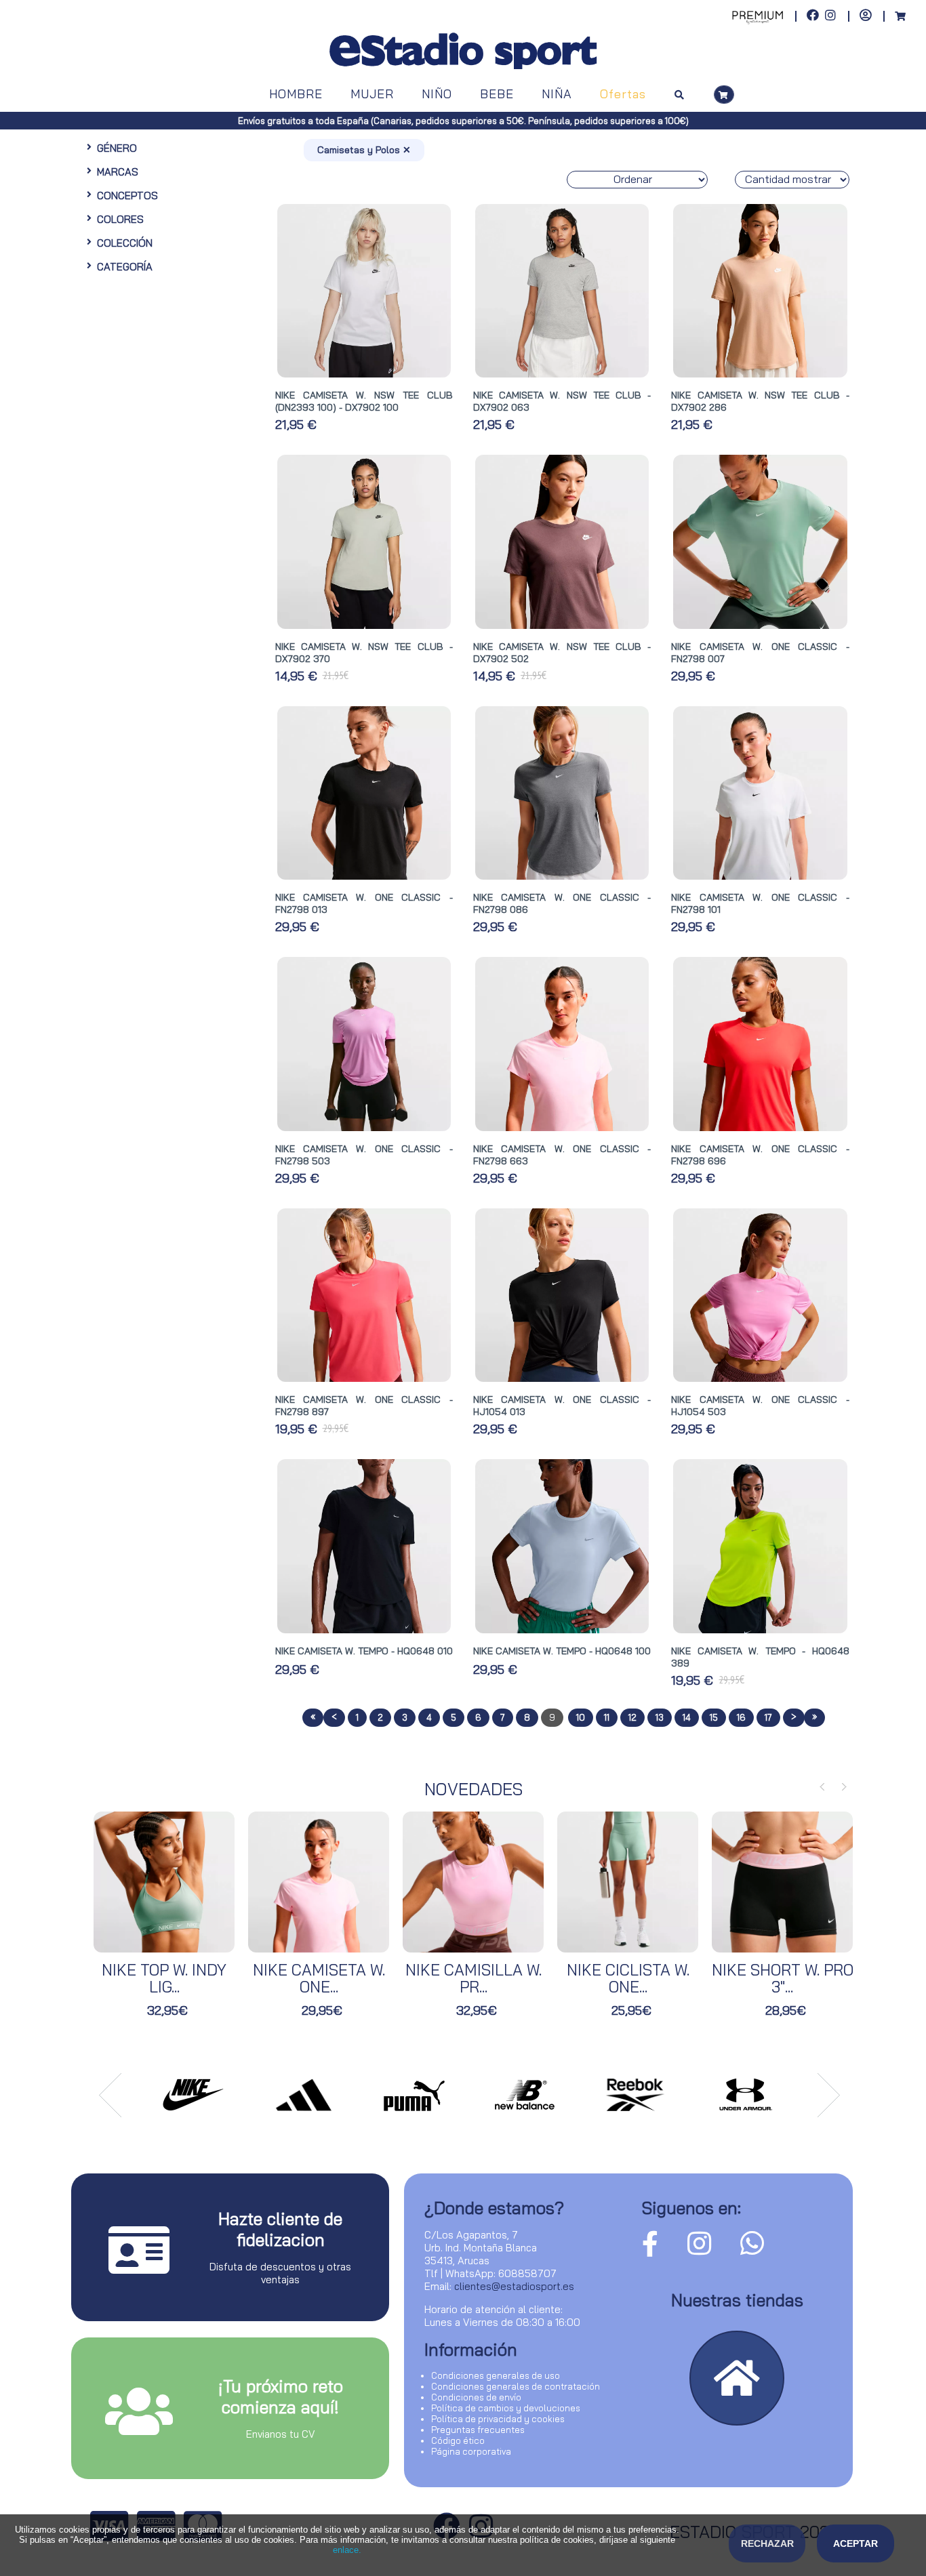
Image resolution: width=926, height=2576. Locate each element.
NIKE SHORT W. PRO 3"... (783, 1978)
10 (581, 1717)
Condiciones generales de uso (496, 2375)
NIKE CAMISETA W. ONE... (319, 1978)
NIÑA (557, 94)
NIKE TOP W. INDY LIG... (164, 1978)
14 (687, 1717)
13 (660, 1717)
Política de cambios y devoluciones (506, 2408)
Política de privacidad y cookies (498, 2419)
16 (741, 1717)
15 (714, 1717)
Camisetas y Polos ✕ (364, 150)
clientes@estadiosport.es (514, 2286)
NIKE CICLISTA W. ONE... (628, 1978)
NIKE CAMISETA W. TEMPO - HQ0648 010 (364, 1651)
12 (632, 1717)
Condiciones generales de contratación (516, 2386)
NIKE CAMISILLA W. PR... (474, 1978)
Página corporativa (471, 2451)
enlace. (347, 2550)
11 (607, 1717)
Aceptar (855, 2543)
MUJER (372, 94)
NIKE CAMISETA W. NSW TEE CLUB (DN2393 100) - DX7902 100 (364, 401)
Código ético (458, 2440)
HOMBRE (296, 94)
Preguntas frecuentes (478, 2430)
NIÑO (437, 94)
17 (768, 1717)
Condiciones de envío (476, 2397)
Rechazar (767, 2543)
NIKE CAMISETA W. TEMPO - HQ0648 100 (562, 1651)
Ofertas (623, 94)
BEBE (497, 94)
